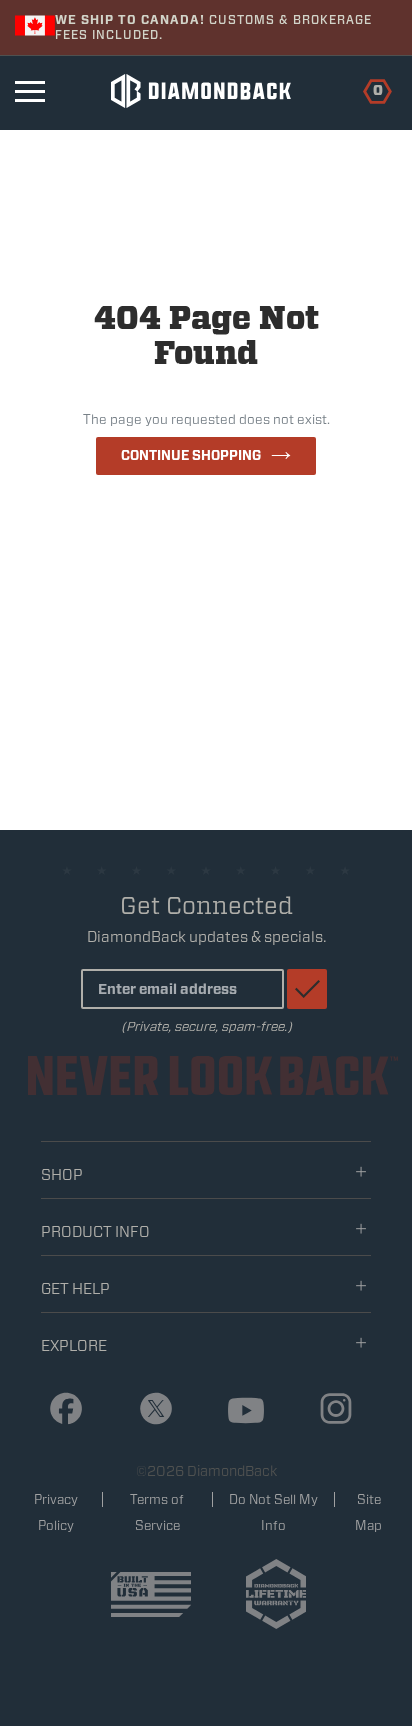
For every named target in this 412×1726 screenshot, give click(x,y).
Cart (366, 89)
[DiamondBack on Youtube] (238, 1411)
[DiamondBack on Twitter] (148, 1409)
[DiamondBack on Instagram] (328, 1409)
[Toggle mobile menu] (30, 91)
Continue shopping (191, 455)
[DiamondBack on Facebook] (58, 1409)
